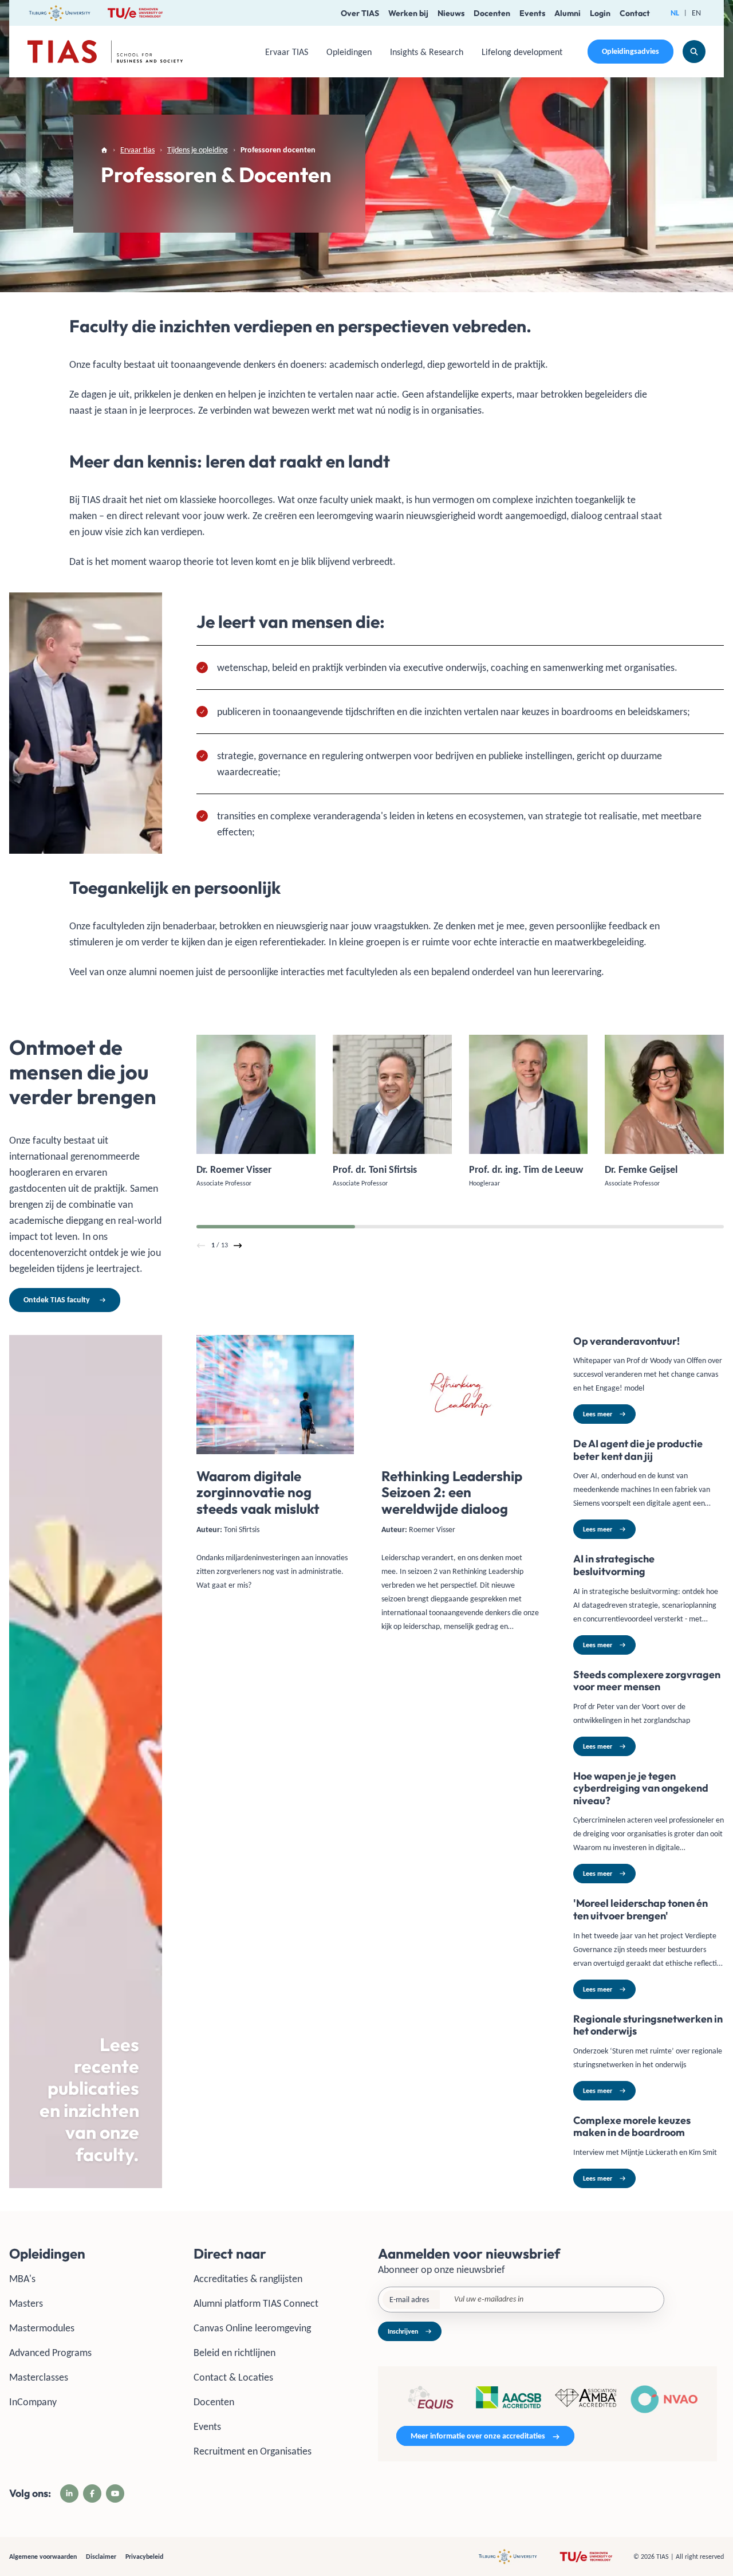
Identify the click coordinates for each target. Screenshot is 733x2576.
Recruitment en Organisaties (253, 2451)
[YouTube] (115, 2493)
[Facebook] (92, 2493)
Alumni (568, 13)
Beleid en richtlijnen (235, 2353)
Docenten (492, 13)
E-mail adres (409, 2300)
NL (675, 13)
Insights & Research (427, 52)
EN (696, 13)
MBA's (22, 2279)
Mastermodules (42, 2328)
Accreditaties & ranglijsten (248, 2279)
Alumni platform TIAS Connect (256, 2303)
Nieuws (451, 13)
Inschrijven (403, 2331)
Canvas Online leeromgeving (252, 2328)
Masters (26, 2303)
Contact (635, 13)
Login (600, 13)
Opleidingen (349, 52)
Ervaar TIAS (287, 52)
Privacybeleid (144, 2557)
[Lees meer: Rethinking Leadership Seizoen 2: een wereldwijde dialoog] (460, 1762)
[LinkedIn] (69, 2493)
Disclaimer (101, 2557)
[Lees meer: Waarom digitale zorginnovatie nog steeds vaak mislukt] (275, 1762)
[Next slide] (238, 1246)
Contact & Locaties (233, 2377)
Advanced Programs (50, 2353)
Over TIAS (360, 13)
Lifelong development (522, 52)
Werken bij (408, 13)
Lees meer (598, 1414)
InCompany (33, 2402)
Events (532, 13)
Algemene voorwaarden (43, 2557)
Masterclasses (39, 2377)
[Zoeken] (694, 52)
